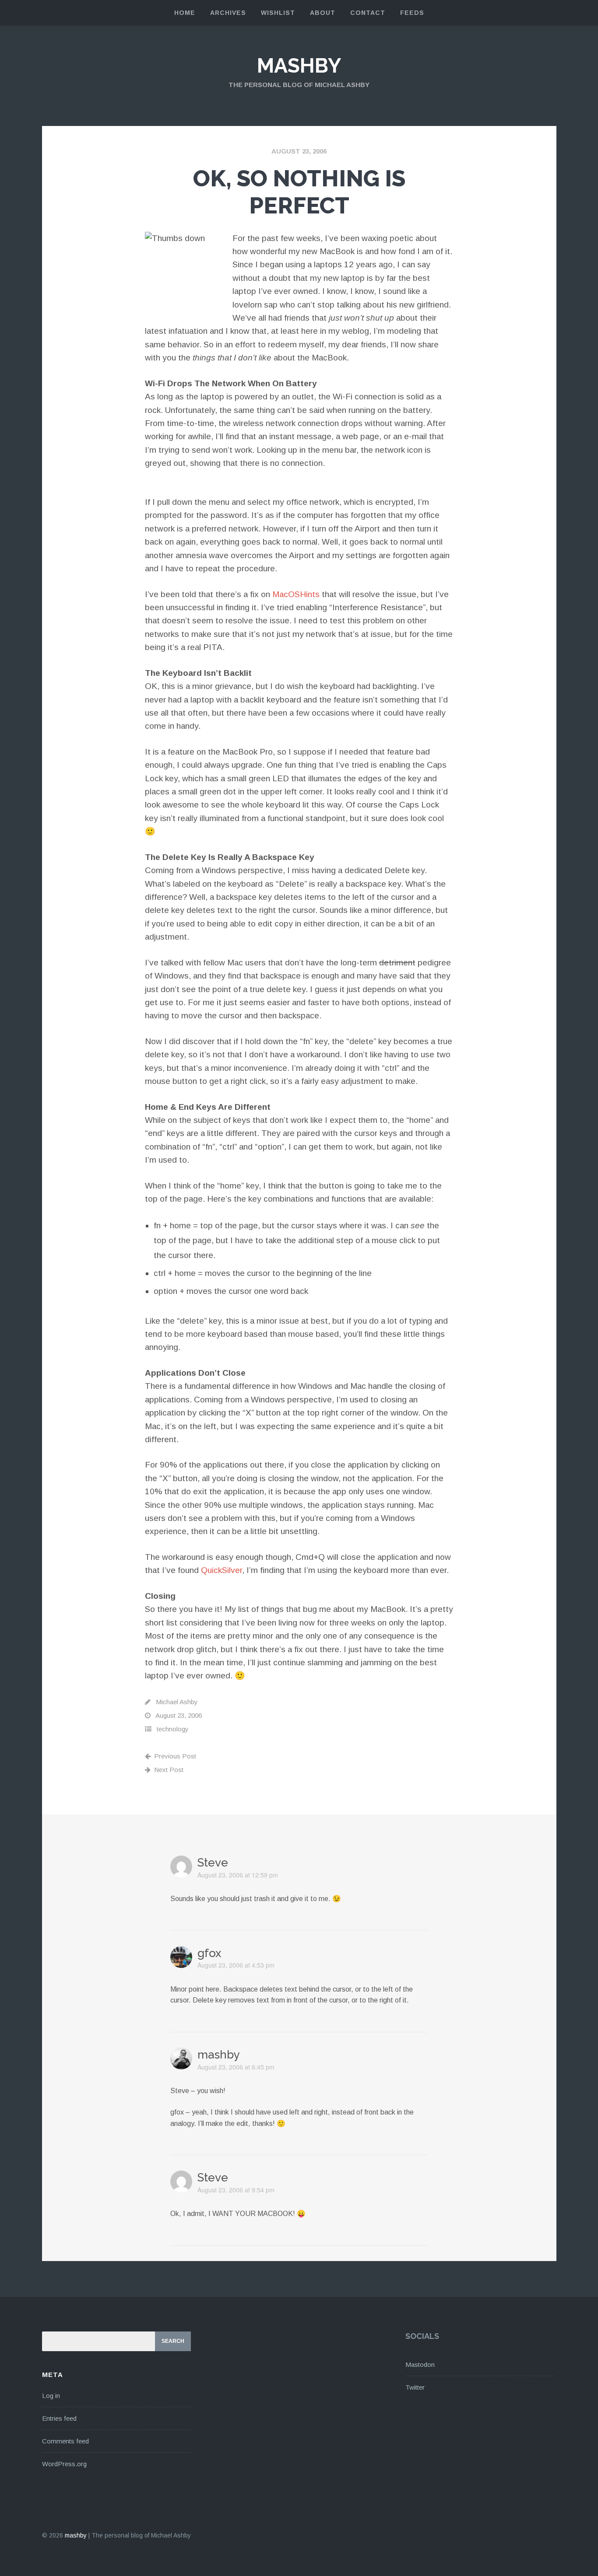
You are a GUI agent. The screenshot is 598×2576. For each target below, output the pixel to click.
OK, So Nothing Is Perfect (299, 192)
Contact (368, 13)
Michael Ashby (177, 1702)
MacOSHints (296, 594)
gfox (209, 1953)
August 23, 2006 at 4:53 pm (236, 1965)
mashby (299, 66)
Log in (51, 2396)
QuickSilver (222, 1570)
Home (185, 13)
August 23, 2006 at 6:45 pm (236, 2067)
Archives (228, 13)
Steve (213, 1863)
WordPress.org (64, 2464)
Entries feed (59, 2418)
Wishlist (278, 13)
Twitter (415, 2387)
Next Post (169, 1770)
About (323, 13)
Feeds (412, 13)
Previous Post (175, 1756)
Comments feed (65, 2441)
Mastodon (420, 2365)
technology (173, 1729)
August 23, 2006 (299, 151)
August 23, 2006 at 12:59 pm (238, 1875)
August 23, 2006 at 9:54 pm (236, 2190)
